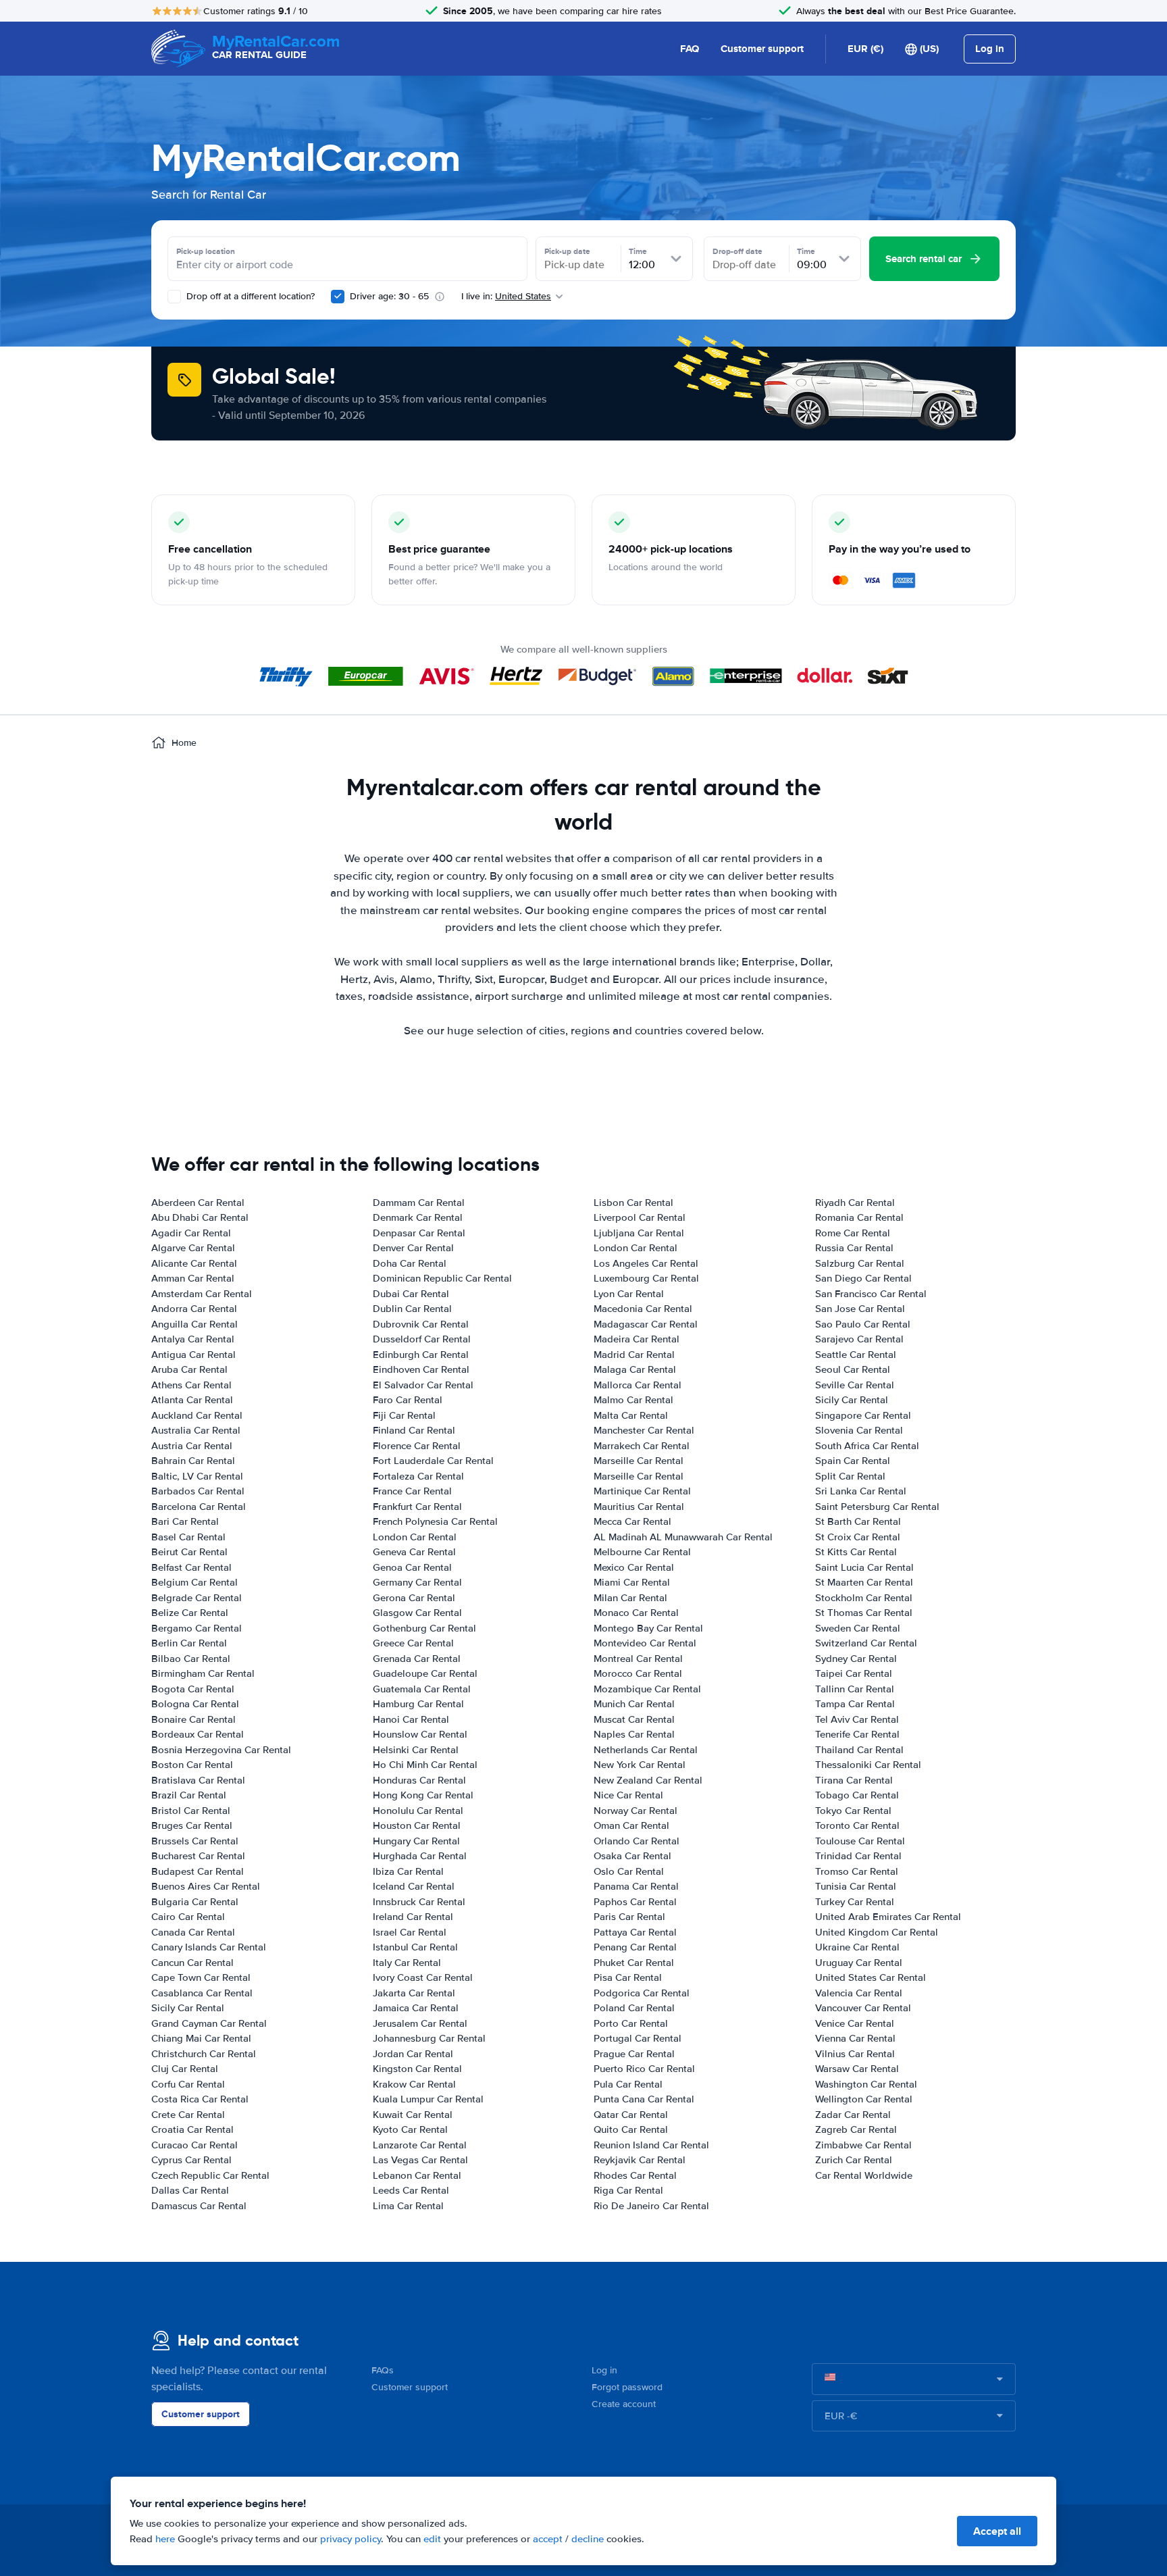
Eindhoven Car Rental (421, 1369)
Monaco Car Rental (636, 1613)
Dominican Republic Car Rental (442, 1278)
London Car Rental (415, 1537)
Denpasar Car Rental (419, 1233)
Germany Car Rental (417, 1582)
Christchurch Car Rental (204, 2054)
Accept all (997, 2531)
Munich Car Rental (634, 1704)
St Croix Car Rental (858, 1537)
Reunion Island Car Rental (651, 2145)
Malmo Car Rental (633, 1400)
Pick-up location (206, 251)
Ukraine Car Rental (857, 1947)
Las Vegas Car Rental (420, 2160)
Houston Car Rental (417, 1825)
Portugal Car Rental (638, 2038)
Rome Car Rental (853, 1233)
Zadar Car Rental (853, 2115)
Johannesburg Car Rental (429, 2038)
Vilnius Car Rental (855, 2054)
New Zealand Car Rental (648, 1780)
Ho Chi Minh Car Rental (425, 1765)
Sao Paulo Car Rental (863, 1324)
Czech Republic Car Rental (210, 2175)
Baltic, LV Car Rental (197, 1476)
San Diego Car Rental (863, 1278)
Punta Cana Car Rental (644, 2099)
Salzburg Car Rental (860, 1263)
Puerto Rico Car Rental (644, 2069)
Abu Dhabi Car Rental (200, 1217)
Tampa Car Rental (855, 1704)
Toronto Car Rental (857, 1825)
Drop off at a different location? (249, 296)
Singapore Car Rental (863, 1415)
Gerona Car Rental (414, 1598)
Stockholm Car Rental (864, 1598)
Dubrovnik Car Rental (421, 1324)
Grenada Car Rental (417, 1659)
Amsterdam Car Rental (202, 1294)
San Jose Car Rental (860, 1309)
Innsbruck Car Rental (419, 1902)
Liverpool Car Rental (640, 1217)
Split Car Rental (850, 1476)
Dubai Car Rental (411, 1294)
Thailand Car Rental (859, 1750)
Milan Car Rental (630, 1598)
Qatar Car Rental (631, 2115)
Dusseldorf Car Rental (422, 1339)
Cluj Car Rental (185, 2069)
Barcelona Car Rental (199, 1507)
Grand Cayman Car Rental (209, 2023)
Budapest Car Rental (198, 1871)
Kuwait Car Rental (413, 2115)
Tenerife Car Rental (857, 1734)
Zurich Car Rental (854, 2160)
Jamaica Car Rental (416, 2008)
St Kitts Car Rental (856, 1552)
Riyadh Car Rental (855, 1203)
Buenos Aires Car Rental (206, 1886)
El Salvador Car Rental (423, 1385)
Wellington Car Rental (864, 2099)
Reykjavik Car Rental (640, 2160)
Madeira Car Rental (637, 1339)
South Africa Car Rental (867, 1446)
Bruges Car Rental (192, 1825)
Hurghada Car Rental (420, 1856)
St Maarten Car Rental (864, 1582)
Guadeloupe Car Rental (425, 1673)
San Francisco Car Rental (871, 1294)
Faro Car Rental (408, 1400)
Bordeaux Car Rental (198, 1734)
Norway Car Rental (636, 1811)
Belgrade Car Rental (197, 1598)
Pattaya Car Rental (635, 1932)
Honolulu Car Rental (418, 1811)
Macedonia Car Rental (643, 1309)
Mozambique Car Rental (647, 1689)
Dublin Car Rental (412, 1309)
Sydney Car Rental (856, 1659)
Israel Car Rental (410, 1932)
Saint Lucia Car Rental (864, 1567)
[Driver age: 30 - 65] (338, 297)
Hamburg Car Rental (418, 1704)
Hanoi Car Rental (411, 1719)
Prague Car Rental (634, 2054)
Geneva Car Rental (414, 1552)
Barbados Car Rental (198, 1491)
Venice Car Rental (855, 2023)
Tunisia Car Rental (856, 1886)
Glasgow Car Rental (417, 1613)
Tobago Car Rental (857, 1795)
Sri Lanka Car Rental (861, 1491)
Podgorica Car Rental (642, 1993)
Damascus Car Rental (199, 2206)
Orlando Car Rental (637, 1841)
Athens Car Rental (191, 1385)
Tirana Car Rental (854, 1780)
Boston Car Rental (192, 1765)
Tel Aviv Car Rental (857, 1719)
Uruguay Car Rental (859, 1963)
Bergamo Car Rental (197, 1628)
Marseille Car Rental (639, 1461)
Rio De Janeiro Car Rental (651, 2206)
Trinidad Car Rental (858, 1856)
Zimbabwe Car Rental (863, 2145)
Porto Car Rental (631, 2023)
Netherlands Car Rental (646, 1750)
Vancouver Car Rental (863, 2008)
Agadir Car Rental (191, 1233)
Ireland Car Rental (413, 1917)
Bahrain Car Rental (193, 1461)
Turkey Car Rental (855, 1902)
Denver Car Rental (413, 1248)
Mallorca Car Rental (638, 1385)
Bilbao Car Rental (191, 1659)
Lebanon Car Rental (417, 2175)
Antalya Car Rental (193, 1339)
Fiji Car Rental (404, 1415)
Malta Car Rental (631, 1415)
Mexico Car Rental (634, 1567)
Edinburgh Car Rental (421, 1355)
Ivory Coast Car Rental (423, 1977)
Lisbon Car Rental (633, 1203)
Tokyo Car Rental (853, 1811)
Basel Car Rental (188, 1537)
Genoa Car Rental (412, 1567)
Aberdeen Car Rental (198, 1203)
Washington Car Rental (866, 2084)
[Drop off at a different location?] (174, 297)
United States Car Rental (871, 1977)
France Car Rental (412, 1491)
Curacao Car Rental (194, 2145)
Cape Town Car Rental (201, 1977)
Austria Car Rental (192, 1446)
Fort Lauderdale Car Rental (433, 1461)
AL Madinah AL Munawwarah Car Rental (683, 1537)
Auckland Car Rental (197, 1415)
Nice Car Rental (628, 1795)
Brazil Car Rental (189, 1795)
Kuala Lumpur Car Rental (428, 2099)
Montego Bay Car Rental (648, 1628)
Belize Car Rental (190, 1613)
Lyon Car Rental (629, 1294)
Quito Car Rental (631, 2129)
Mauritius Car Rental (639, 1507)
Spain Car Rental (853, 1461)
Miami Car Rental (632, 1582)
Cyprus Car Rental (191, 2160)
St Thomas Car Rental (864, 1613)
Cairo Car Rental (188, 1917)
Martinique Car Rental (642, 1491)
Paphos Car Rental (635, 1902)
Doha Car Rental (410, 1263)
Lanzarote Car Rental (420, 2145)
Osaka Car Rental (632, 1856)
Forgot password (627, 2387)
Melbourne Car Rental (642, 1552)
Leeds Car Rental (411, 2190)
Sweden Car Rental (858, 1628)
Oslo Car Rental (629, 1871)
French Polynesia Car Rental (435, 1521)
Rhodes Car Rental (635, 2175)
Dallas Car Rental (190, 2190)
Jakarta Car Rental (414, 1993)
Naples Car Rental (634, 1734)
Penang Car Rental (635, 1947)
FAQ (690, 49)
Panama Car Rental (636, 1886)
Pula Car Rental (628, 2084)
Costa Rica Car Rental (200, 2099)
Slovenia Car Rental (859, 1430)
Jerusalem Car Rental (420, 2023)
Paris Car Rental (629, 1917)
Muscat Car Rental (634, 1719)
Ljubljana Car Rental (639, 1233)
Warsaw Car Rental (857, 2069)
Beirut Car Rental (189, 1552)
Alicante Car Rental (194, 1263)
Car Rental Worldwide (864, 2175)
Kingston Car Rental (417, 2069)
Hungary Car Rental (416, 1841)
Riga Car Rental (628, 2190)
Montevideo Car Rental (645, 1643)
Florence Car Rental (417, 1446)
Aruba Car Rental (189, 1369)
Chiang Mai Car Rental (201, 2038)
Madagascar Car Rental (646, 1324)
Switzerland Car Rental (866, 1643)
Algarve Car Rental (193, 1248)
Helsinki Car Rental (416, 1750)
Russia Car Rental (854, 1248)
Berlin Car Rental (189, 1643)
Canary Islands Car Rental (209, 1947)
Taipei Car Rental (854, 1673)
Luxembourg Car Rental (646, 1278)
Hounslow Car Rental (420, 1734)
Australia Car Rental (196, 1430)
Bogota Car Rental (193, 1689)
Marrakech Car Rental (642, 1446)
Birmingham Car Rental (203, 1673)
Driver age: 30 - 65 (389, 296)
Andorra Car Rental (194, 1309)
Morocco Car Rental (638, 1673)
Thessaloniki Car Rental (868, 1765)
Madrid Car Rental (634, 1355)
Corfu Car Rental (188, 2084)
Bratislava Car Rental (198, 1780)
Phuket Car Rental (634, 1963)
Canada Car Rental (193, 1932)
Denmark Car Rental (418, 1217)
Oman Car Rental (631, 1825)
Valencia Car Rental (859, 1993)
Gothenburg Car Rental (424, 1628)
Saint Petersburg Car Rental (877, 1507)
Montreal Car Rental (638, 1659)
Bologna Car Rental (195, 1704)
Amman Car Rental (193, 1278)
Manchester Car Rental (644, 1430)
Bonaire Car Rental (193, 1719)
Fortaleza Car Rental (418, 1476)
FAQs (383, 2370)
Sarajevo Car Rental (859, 1339)
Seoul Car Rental (853, 1369)
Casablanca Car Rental (202, 1993)
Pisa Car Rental (628, 1977)
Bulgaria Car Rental (195, 1902)
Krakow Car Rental (414, 2084)
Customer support (762, 49)
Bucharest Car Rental (198, 1856)
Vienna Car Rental (855, 2038)
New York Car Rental (640, 1765)
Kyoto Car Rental (410, 2129)
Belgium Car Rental (194, 1582)
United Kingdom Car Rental (877, 1932)
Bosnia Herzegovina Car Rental (221, 1750)
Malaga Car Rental (635, 1369)
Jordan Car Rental (413, 2054)
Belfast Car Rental (191, 1567)
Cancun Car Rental (192, 1963)
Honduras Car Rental (419, 1780)
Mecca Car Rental (632, 1521)
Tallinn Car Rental (855, 1689)
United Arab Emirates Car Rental (888, 1917)
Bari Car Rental (185, 1521)
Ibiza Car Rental (408, 1871)
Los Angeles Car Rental (646, 1263)
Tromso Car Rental (857, 1871)
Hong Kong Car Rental (423, 1795)
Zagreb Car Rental (856, 2129)
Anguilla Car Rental (194, 1324)
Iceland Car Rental (414, 1886)
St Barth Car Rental (858, 1521)
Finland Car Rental (414, 1430)
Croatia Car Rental (192, 2129)
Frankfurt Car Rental (417, 1507)
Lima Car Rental (408, 2206)
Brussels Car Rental (195, 1841)
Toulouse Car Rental (860, 1841)
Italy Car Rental (407, 1963)
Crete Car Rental (188, 2115)
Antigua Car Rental (193, 1355)
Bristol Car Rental (191, 1811)
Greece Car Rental (413, 1643)
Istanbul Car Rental (415, 1947)
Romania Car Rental (859, 1217)
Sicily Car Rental (188, 2008)
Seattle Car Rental (856, 1355)
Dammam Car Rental (419, 1203)
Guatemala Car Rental (422, 1689)
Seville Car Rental (855, 1385)
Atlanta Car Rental (192, 1400)
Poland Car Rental (634, 2008)
